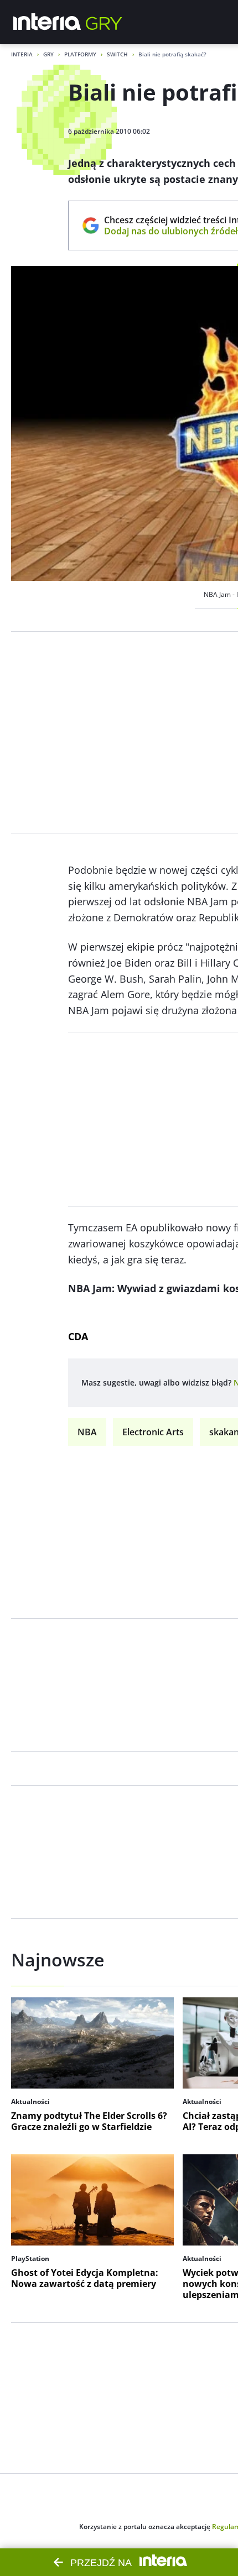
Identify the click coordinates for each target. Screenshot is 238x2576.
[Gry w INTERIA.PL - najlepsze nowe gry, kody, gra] (104, 22)
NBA (87, 1432)
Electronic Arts (153, 1432)
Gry (48, 54)
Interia (22, 54)
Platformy (80, 54)
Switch (117, 54)
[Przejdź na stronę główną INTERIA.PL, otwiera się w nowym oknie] (47, 22)
